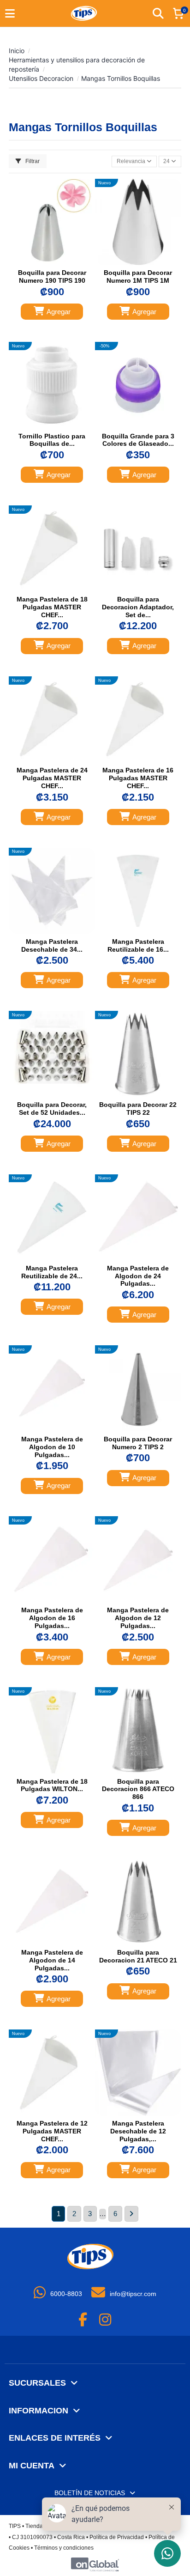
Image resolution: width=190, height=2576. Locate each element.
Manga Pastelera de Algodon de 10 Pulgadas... (52, 1447)
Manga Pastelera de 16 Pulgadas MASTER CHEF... (138, 778)
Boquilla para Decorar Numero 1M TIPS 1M (138, 276)
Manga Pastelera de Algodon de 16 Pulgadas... (52, 1618)
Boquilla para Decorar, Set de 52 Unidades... (52, 1109)
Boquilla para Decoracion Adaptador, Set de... (138, 607)
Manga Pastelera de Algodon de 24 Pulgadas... (138, 1276)
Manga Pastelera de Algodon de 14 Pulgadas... (52, 1960)
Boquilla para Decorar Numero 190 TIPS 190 (52, 276)
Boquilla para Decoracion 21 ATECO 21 (138, 1956)
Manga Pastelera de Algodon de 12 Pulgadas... (138, 1618)
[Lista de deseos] (43, 262)
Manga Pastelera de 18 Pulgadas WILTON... (52, 1785)
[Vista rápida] (61, 262)
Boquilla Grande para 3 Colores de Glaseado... (138, 440)
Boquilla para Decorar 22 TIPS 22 (138, 1109)
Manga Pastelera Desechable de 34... (52, 945)
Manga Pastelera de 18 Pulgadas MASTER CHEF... (52, 607)
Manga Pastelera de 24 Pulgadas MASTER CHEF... (52, 778)
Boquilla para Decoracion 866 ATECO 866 (138, 1789)
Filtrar (32, 161)
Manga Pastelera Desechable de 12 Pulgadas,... (138, 2131)
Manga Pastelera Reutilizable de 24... (52, 1272)
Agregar (59, 312)
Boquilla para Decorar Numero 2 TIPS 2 (138, 1443)
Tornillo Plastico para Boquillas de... (52, 440)
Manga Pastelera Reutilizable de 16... (138, 945)
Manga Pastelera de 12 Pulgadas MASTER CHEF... (52, 2131)
